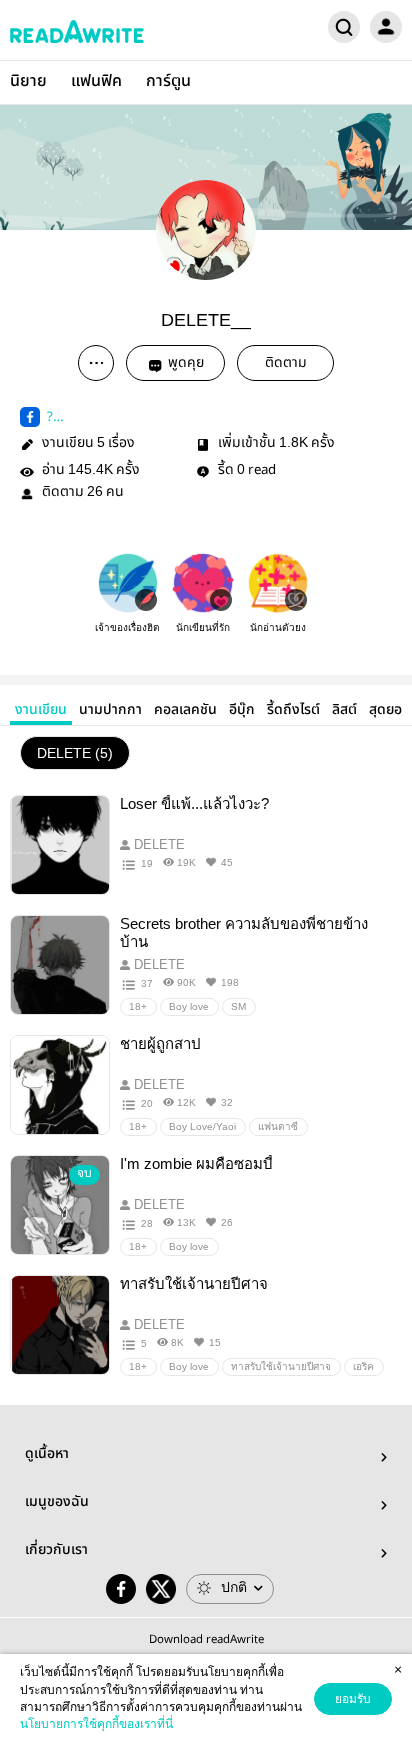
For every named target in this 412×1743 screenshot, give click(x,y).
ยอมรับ (353, 1699)
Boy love (189, 1006)
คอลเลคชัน (185, 710)
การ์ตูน (168, 81)
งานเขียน (41, 710)
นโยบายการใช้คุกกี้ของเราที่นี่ (96, 1724)
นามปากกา (110, 710)
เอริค (363, 1366)
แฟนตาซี (278, 1126)
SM (238, 1006)
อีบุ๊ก (242, 710)
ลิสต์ (344, 710)
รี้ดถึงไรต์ (293, 710)
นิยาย (28, 81)
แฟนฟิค (96, 81)
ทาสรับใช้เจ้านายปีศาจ (281, 1366)
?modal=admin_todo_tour (111, 417)
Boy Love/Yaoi (202, 1126)
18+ (138, 1006)
